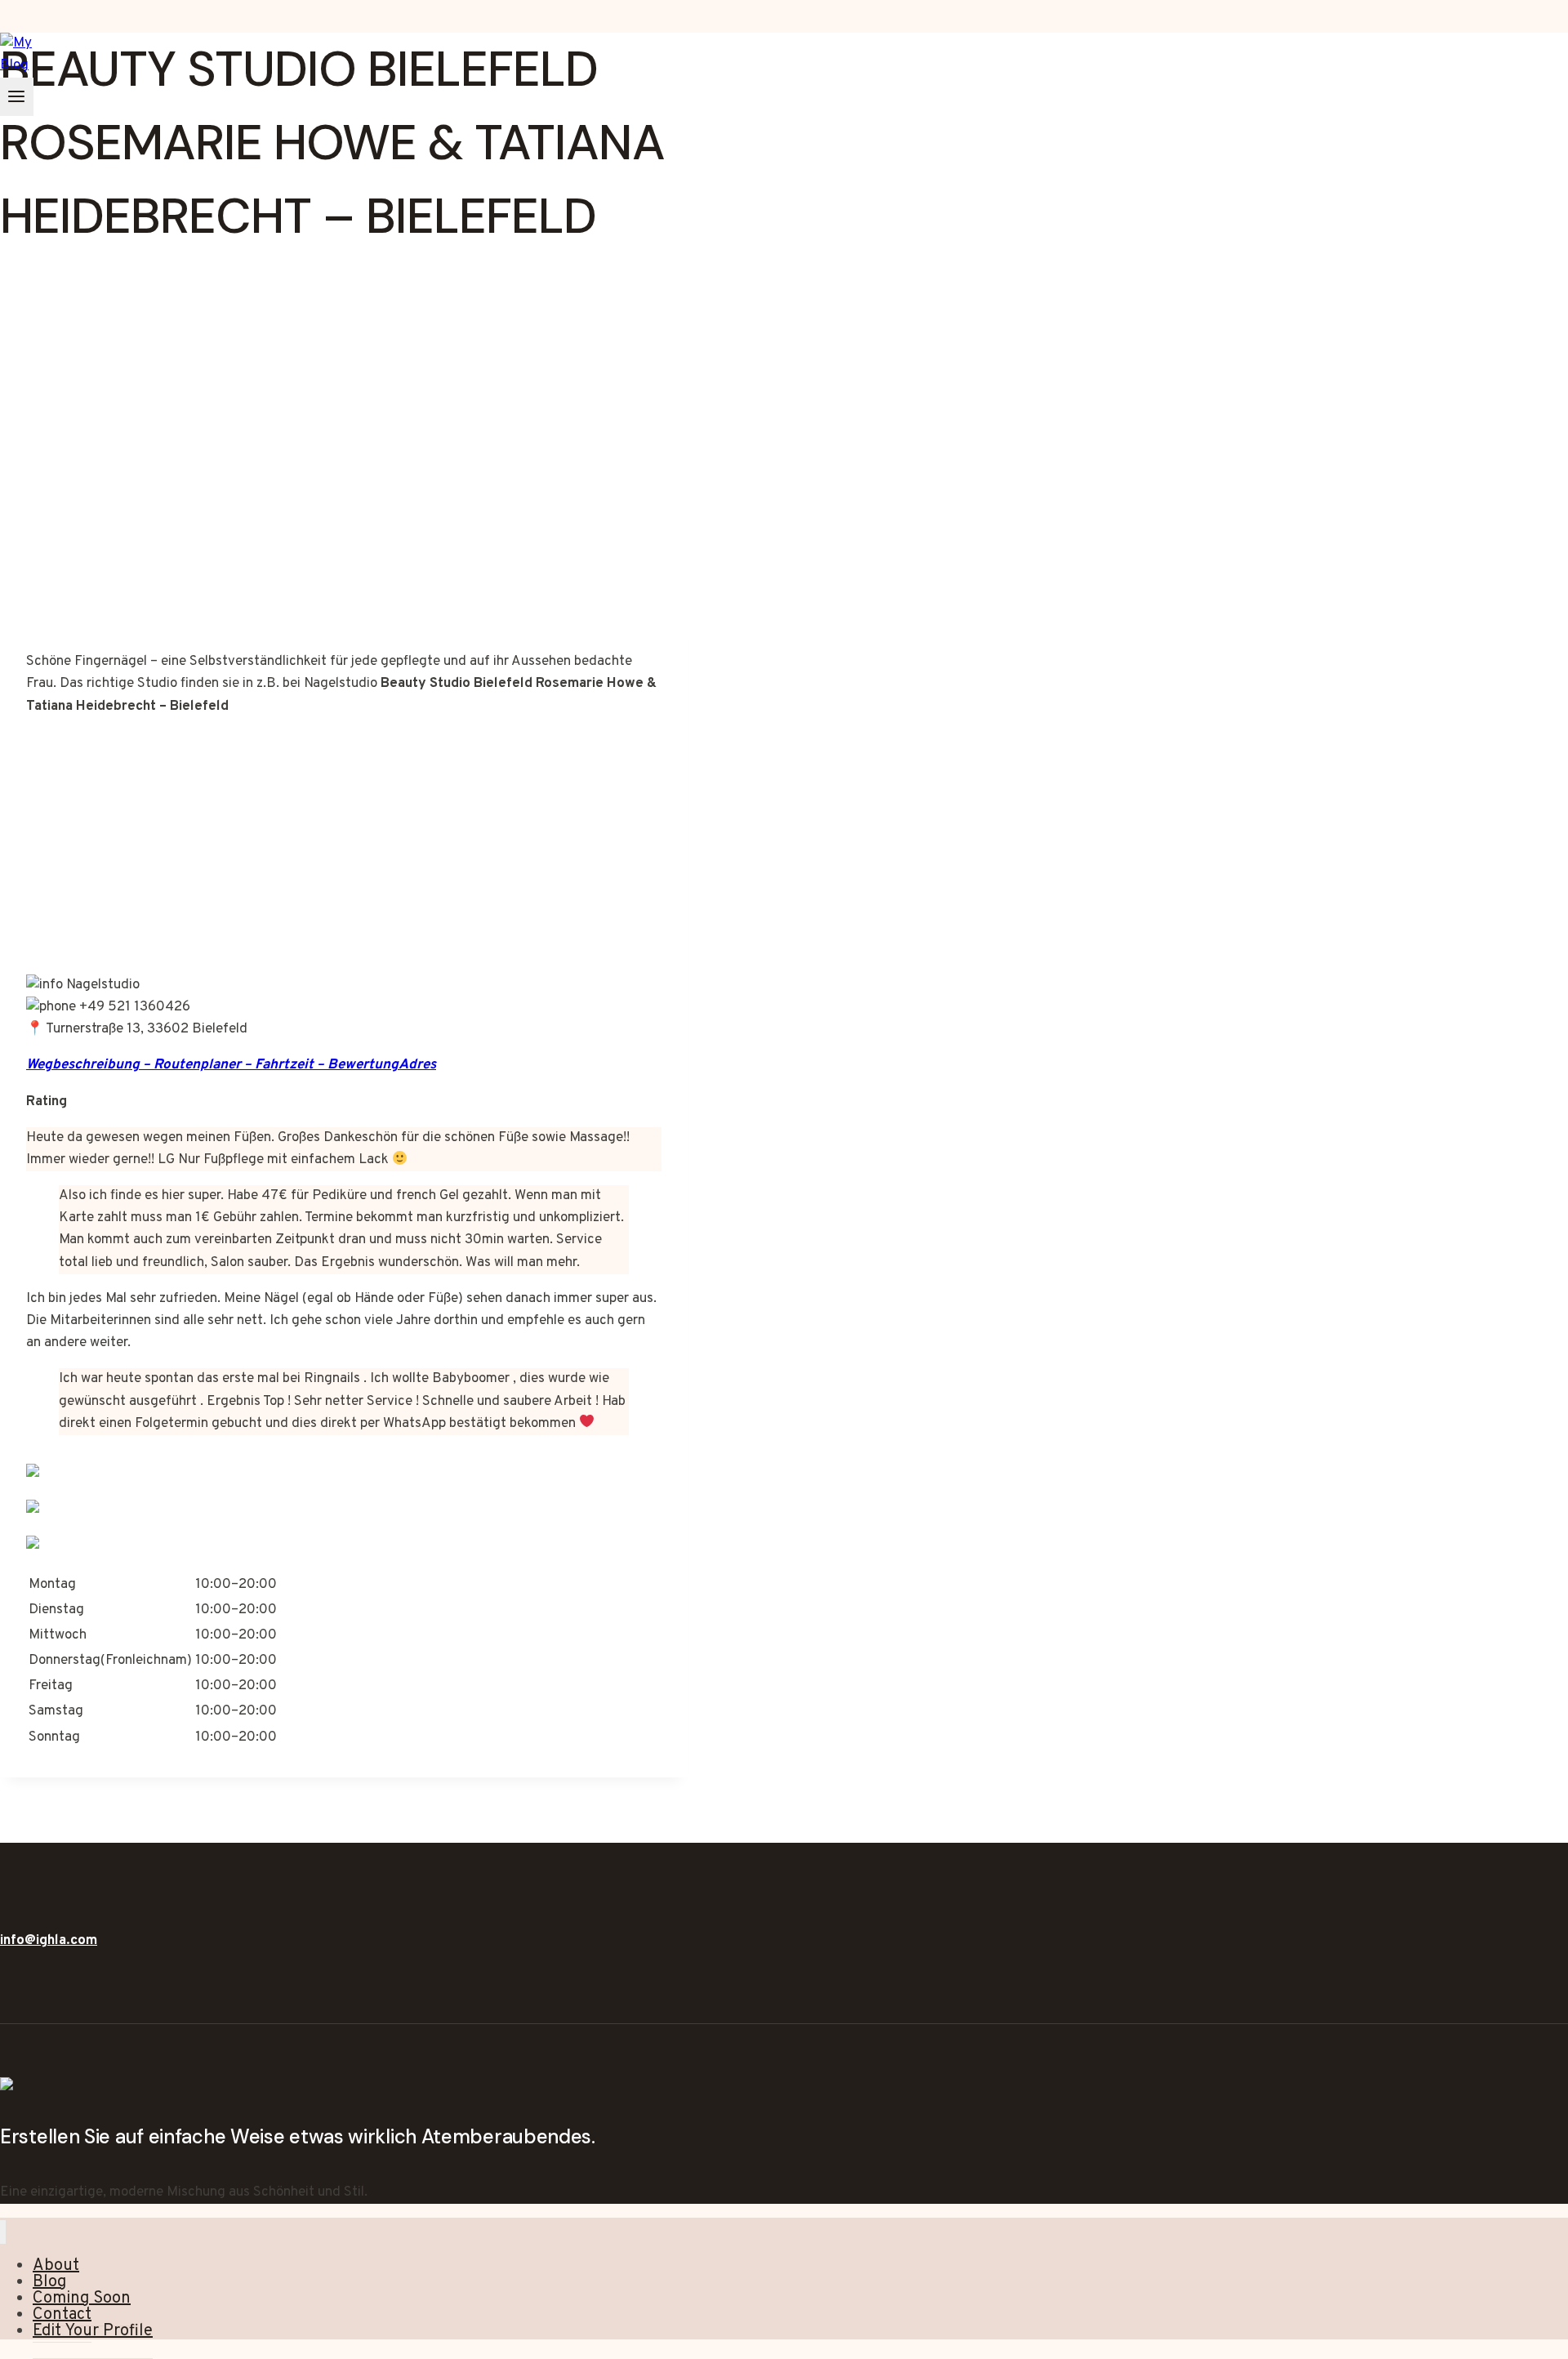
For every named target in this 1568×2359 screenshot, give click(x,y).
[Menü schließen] (3, 2232)
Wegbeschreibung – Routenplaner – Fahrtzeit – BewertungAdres (231, 1065)
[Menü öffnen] (17, 97)
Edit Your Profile (93, 2331)
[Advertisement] (344, 490)
